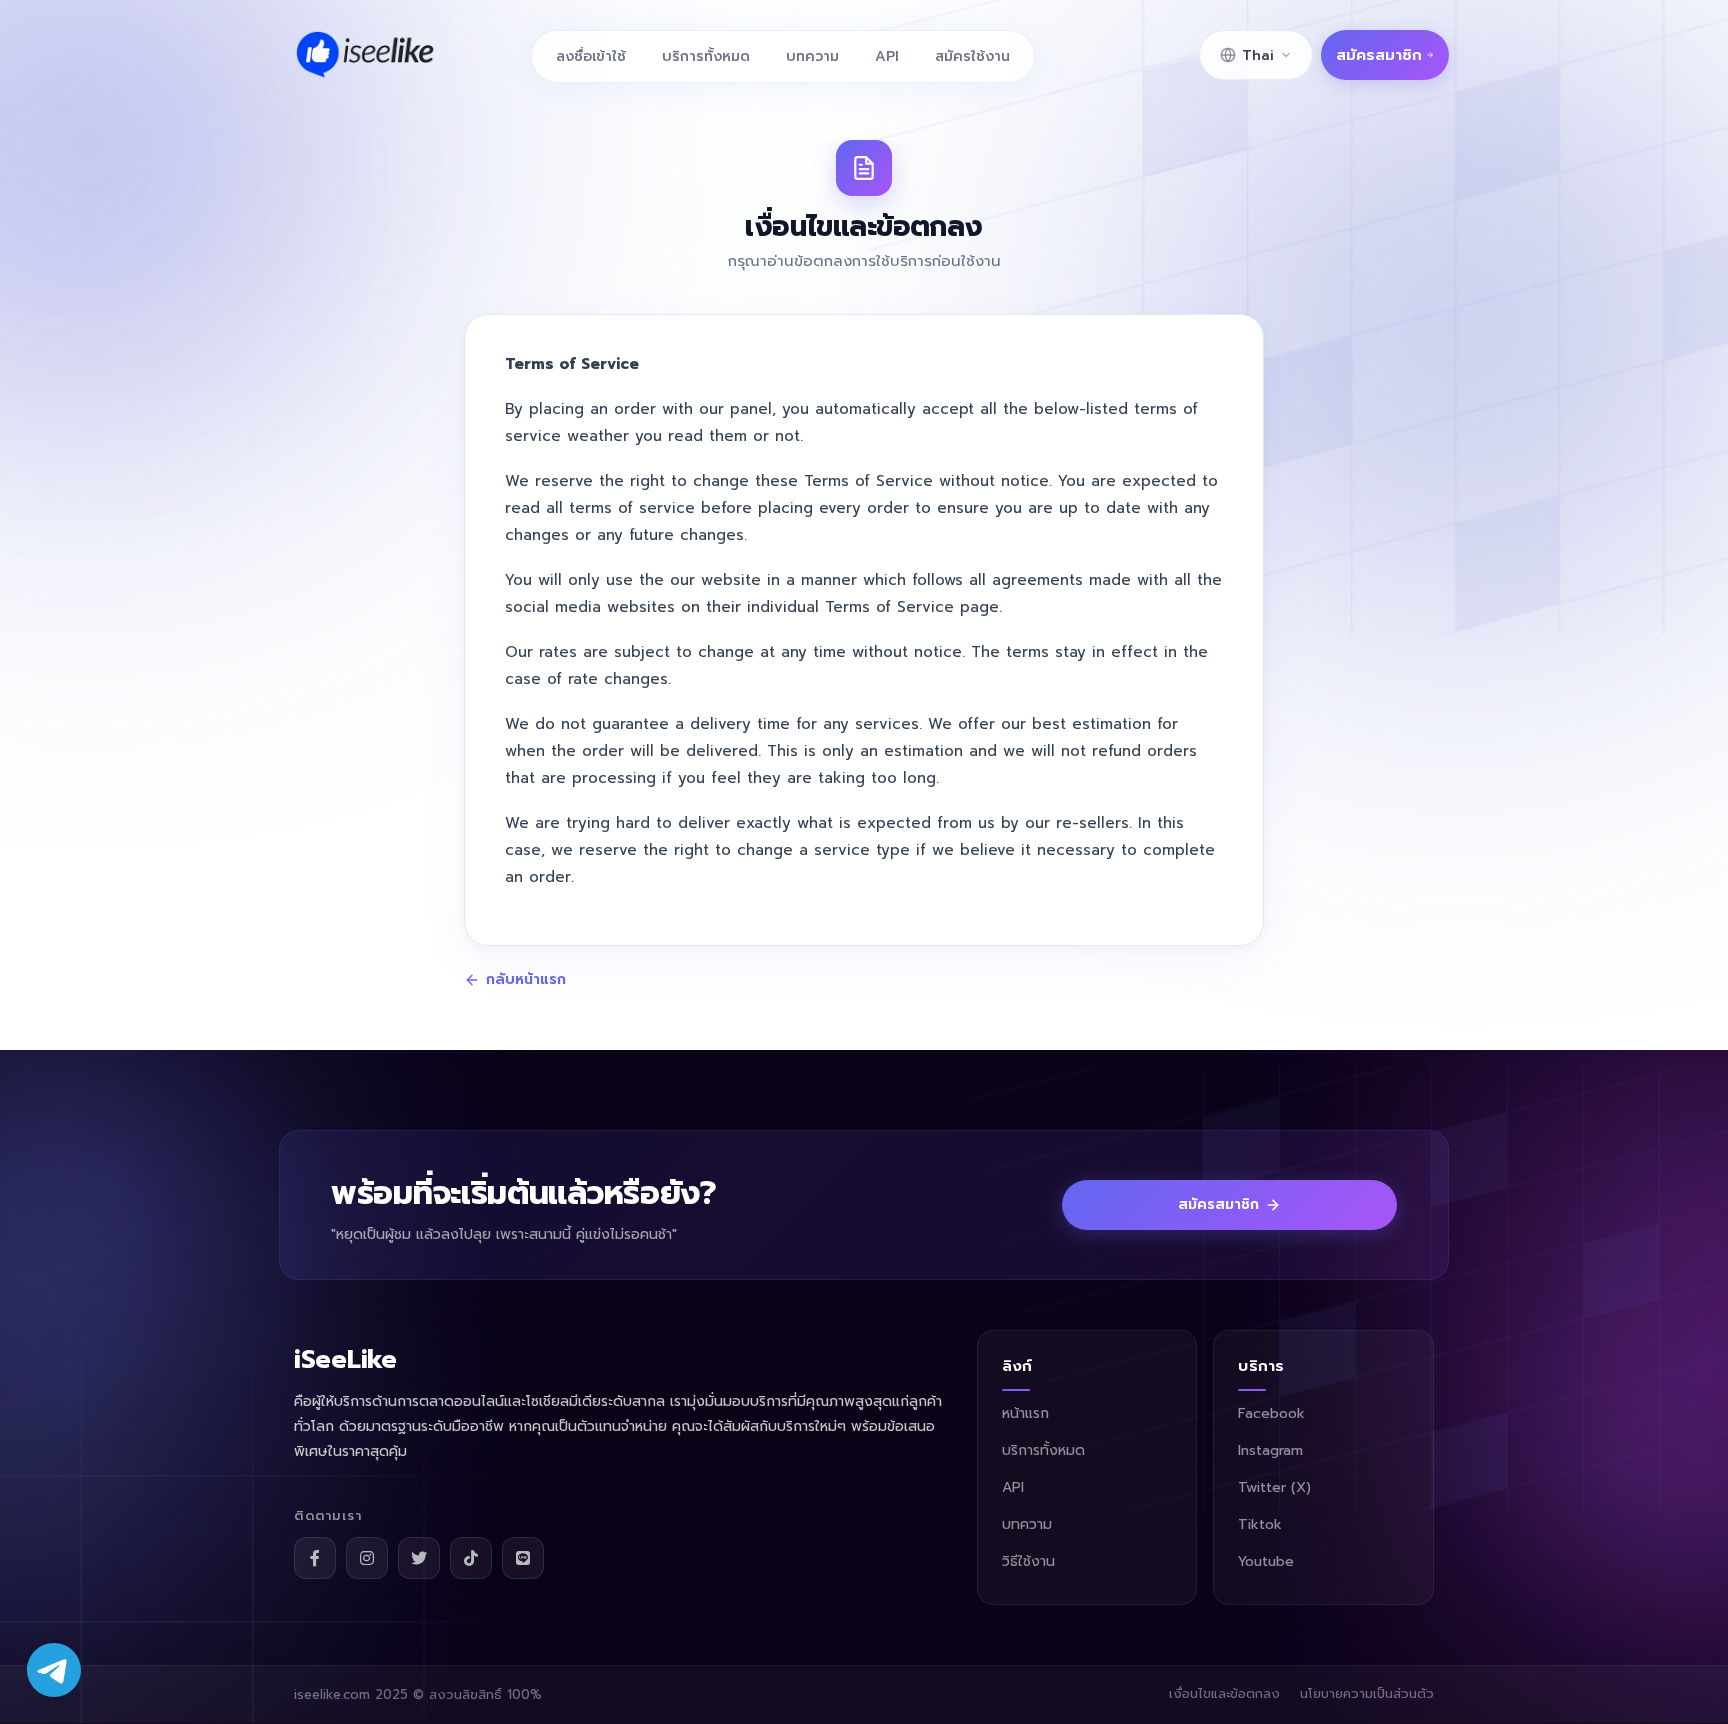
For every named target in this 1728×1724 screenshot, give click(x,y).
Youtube (1266, 1561)
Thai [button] (1258, 55)
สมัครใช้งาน (972, 56)
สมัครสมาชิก (1379, 55)
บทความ (812, 56)
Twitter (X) (1274, 1487)
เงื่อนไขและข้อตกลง (1224, 1693)
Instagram (1270, 1450)
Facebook (1271, 1413)
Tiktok (1260, 1524)
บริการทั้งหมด (706, 56)
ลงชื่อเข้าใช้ (591, 56)
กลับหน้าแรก (526, 980)
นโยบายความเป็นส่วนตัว (1367, 1693)
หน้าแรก (1025, 1413)
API (887, 56)
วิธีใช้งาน (1028, 1561)
